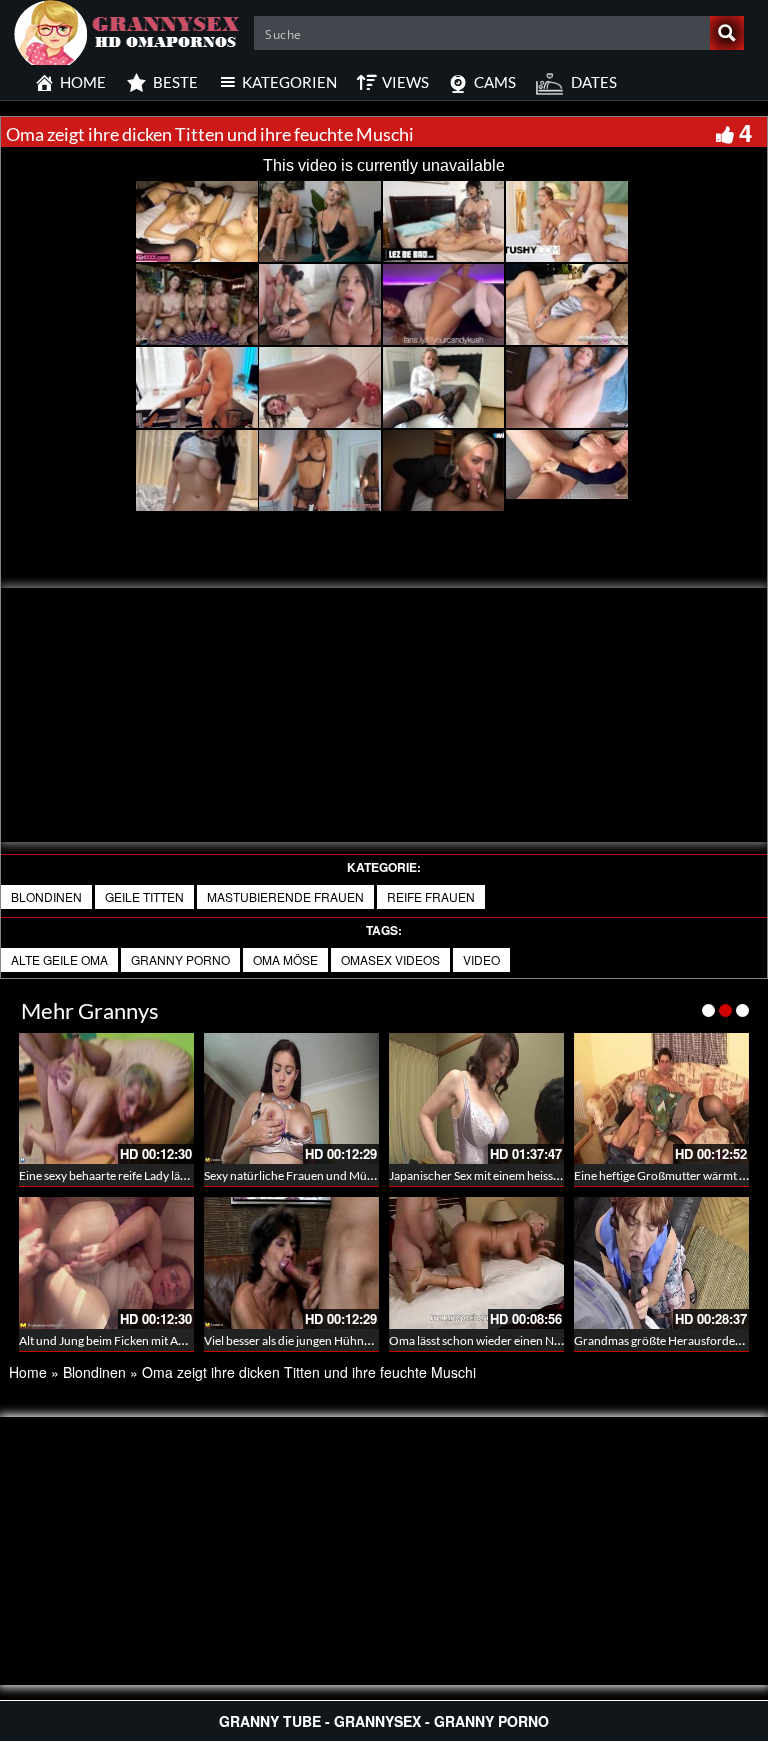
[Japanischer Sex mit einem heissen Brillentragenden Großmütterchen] (476, 1098)
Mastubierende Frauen (285, 896)
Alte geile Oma (59, 959)
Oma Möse (285, 959)
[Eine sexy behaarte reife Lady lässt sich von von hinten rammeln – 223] (106, 1098)
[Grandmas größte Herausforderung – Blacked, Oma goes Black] (661, 1262)
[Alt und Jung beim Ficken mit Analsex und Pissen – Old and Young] (106, 1262)
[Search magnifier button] (727, 33)
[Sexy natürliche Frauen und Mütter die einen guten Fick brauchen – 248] (291, 1098)
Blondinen (46, 896)
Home (28, 1372)
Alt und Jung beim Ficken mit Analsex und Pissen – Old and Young (188, 1340)
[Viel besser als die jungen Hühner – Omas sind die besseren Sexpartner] (291, 1262)
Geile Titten (144, 896)
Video (481, 959)
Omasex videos (390, 959)
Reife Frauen (431, 896)
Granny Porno (180, 959)
